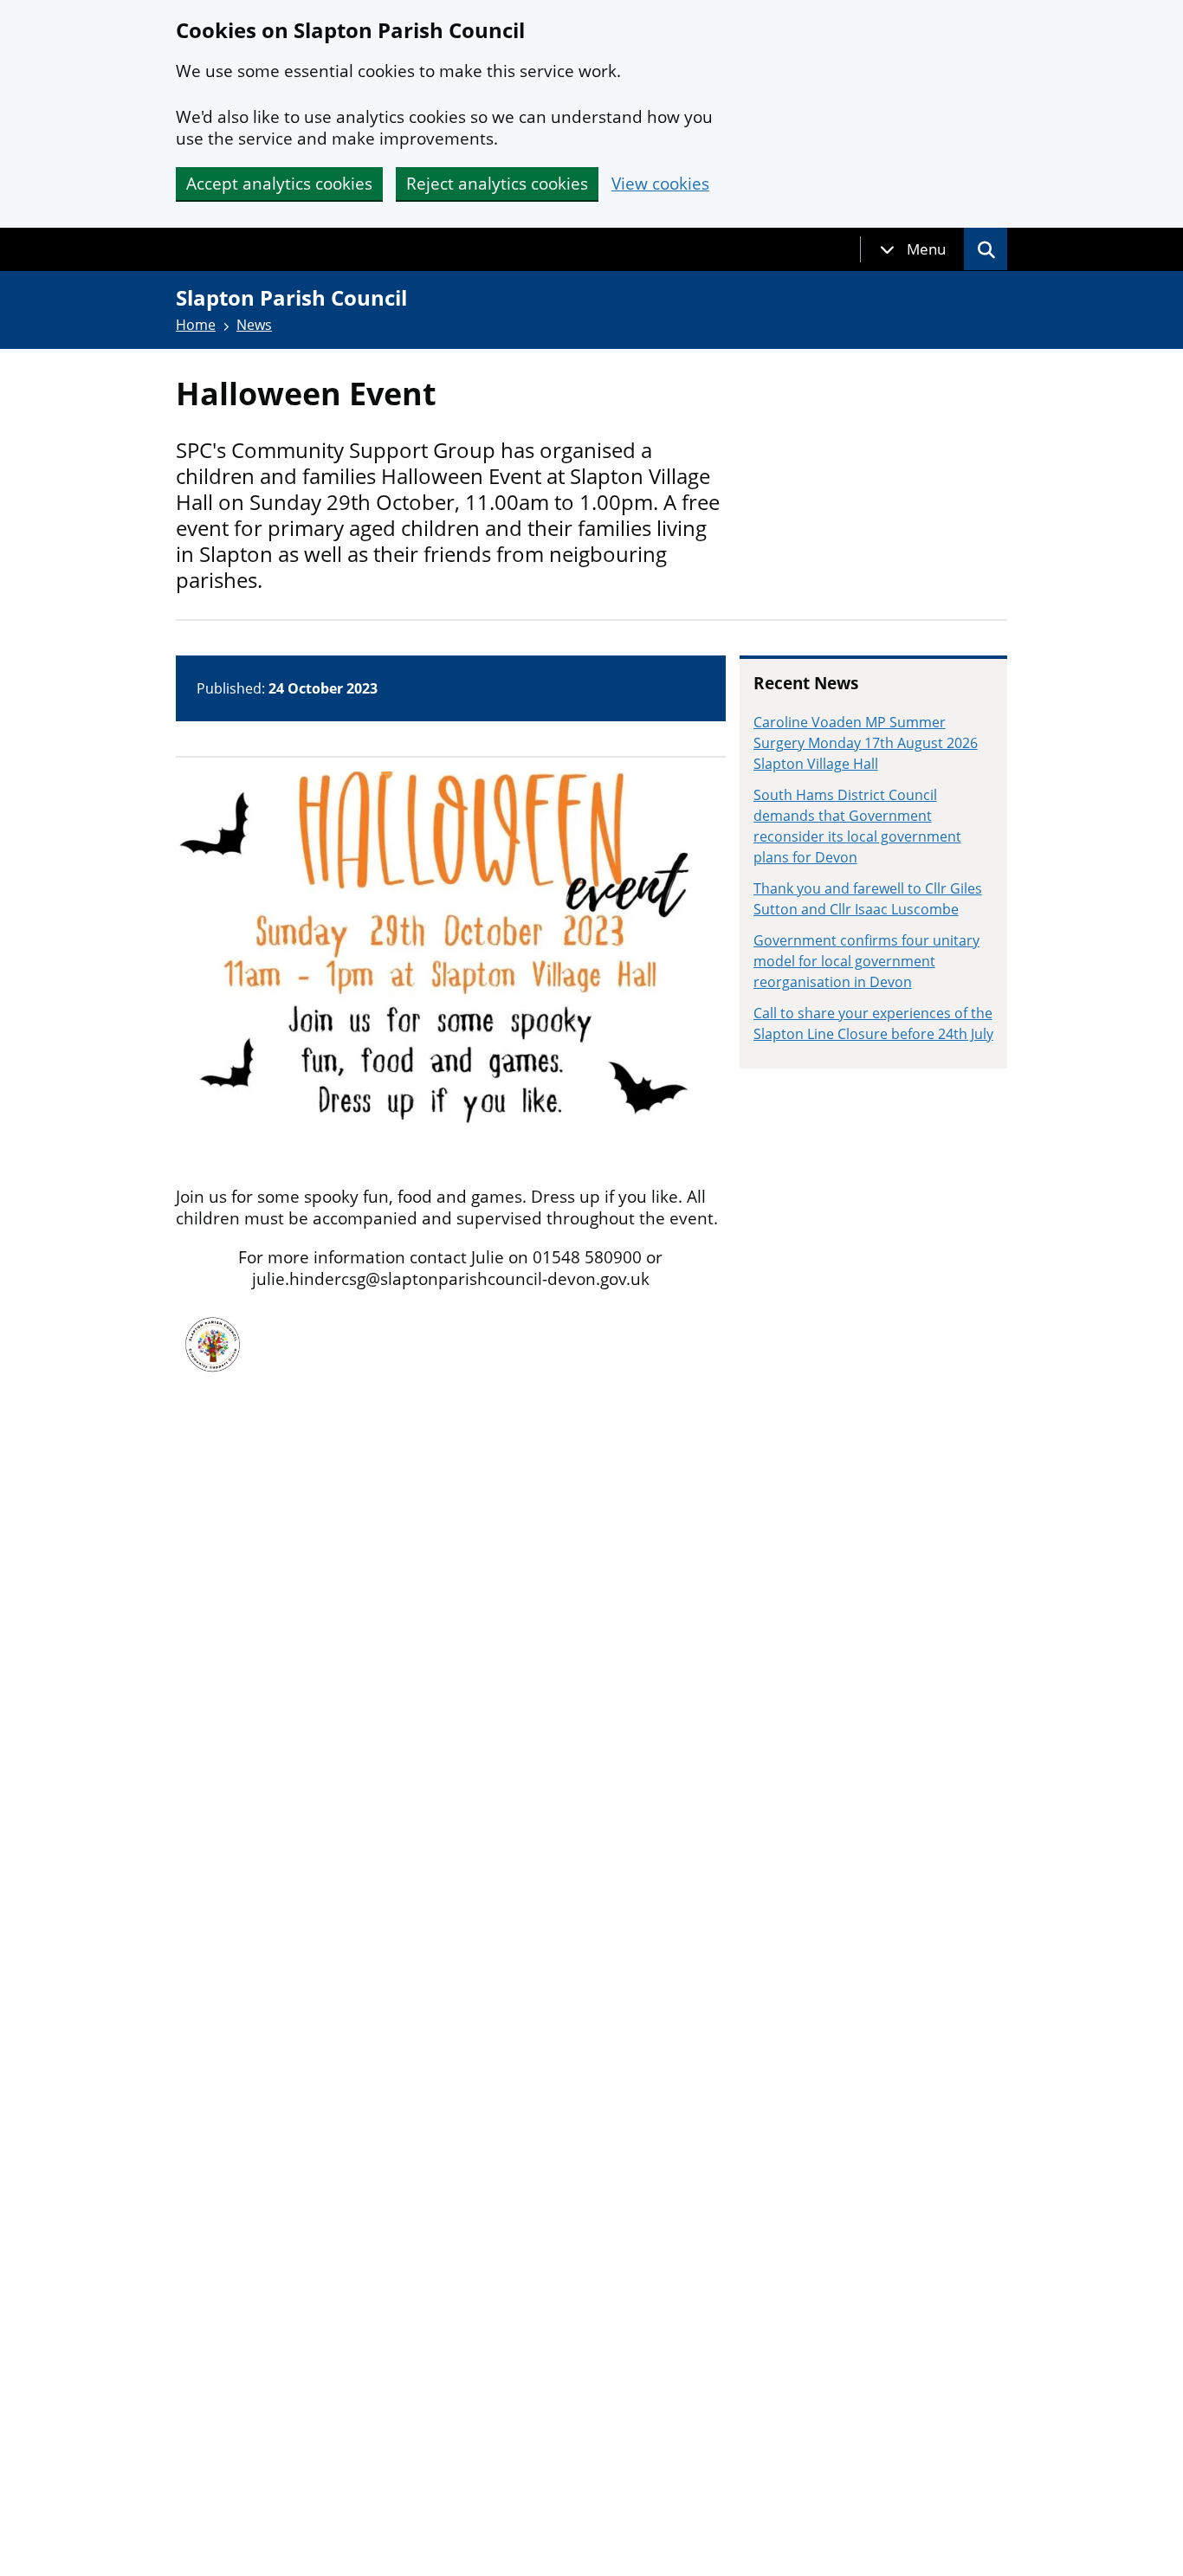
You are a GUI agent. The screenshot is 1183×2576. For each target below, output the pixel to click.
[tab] (913, 249)
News (254, 325)
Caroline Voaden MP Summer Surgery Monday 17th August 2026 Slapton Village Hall (866, 743)
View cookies (660, 184)
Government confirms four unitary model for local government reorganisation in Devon (866, 961)
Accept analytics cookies (279, 184)
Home (196, 325)
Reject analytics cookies (497, 184)
